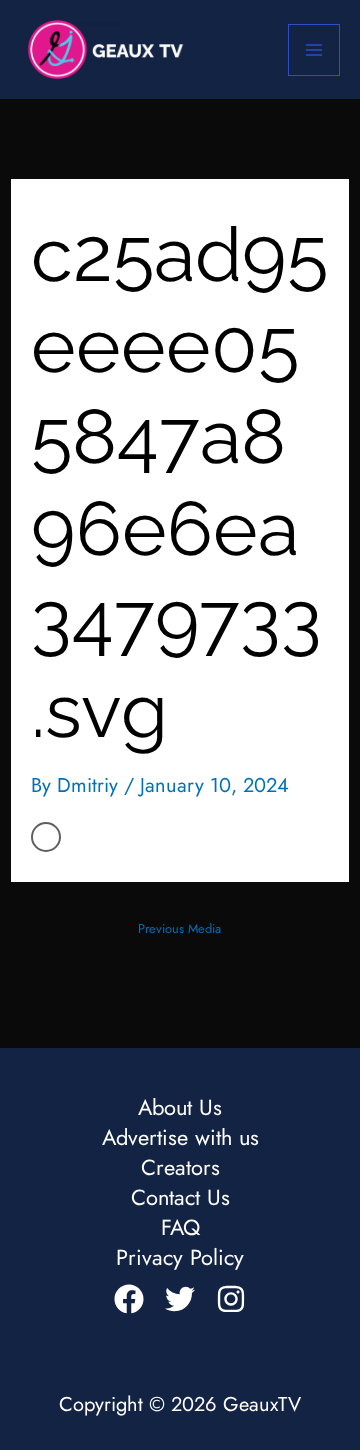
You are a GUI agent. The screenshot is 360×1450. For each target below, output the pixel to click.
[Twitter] (180, 1299)
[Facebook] (129, 1299)
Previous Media (179, 928)
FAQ (180, 1228)
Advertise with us (180, 1138)
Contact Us (180, 1198)
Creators (180, 1168)
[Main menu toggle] (314, 50)
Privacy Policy (180, 1258)
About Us (180, 1108)
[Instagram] (231, 1299)
